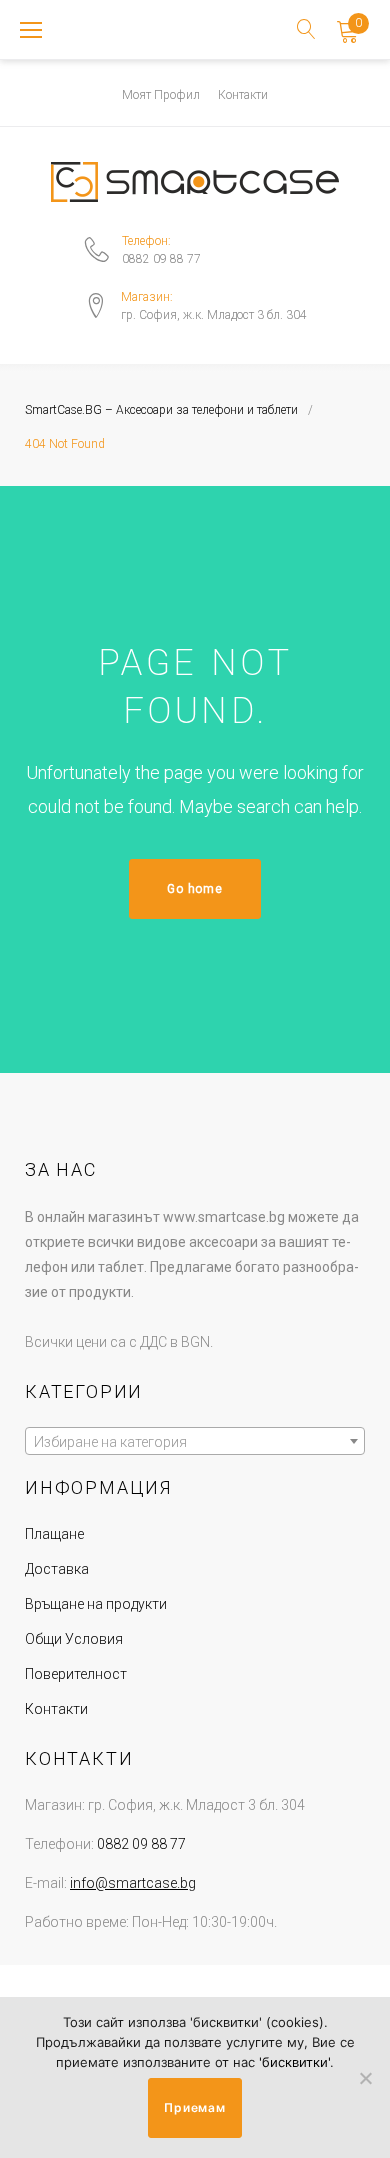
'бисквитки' (294, 2062)
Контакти (243, 95)
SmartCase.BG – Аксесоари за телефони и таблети (161, 410)
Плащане (54, 1534)
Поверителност (76, 1674)
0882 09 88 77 (161, 259)
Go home (194, 889)
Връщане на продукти (96, 1604)
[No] (365, 2078)
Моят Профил (161, 95)
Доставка (57, 1569)
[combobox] (195, 1441)
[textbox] (195, 1442)
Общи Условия (74, 1639)
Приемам (194, 2107)
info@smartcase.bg (133, 1883)
